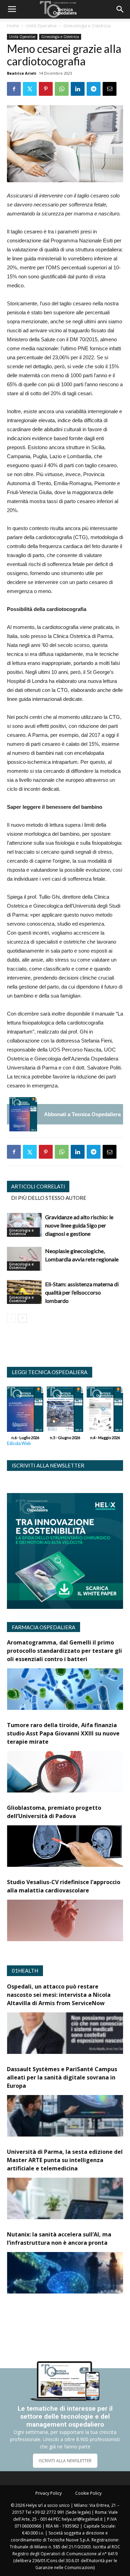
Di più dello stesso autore (49, 1198)
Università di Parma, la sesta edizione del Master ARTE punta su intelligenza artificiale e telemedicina (65, 2160)
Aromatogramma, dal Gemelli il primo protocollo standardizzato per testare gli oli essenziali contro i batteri (64, 1651)
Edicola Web (19, 1443)
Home (13, 26)
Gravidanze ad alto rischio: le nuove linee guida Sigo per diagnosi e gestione (79, 1225)
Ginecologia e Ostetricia (87, 26)
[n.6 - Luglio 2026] (23, 1114)
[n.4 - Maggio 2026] (105, 1411)
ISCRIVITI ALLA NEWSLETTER (65, 2461)
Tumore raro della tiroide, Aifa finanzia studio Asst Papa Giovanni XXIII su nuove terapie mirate (63, 1733)
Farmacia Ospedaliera (44, 1627)
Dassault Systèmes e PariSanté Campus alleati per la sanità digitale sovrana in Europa (62, 2077)
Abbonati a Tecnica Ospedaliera (82, 1114)
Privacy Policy (49, 2493)
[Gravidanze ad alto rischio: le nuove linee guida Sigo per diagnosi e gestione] (24, 1225)
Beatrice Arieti (22, 73)
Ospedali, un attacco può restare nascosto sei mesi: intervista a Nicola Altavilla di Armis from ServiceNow (59, 1995)
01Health (25, 1971)
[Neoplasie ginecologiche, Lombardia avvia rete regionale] (24, 1259)
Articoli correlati (38, 1186)
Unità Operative (41, 26)
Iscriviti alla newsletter (48, 1465)
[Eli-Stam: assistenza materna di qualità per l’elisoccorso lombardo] (24, 1292)
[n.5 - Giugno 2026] (65, 1411)
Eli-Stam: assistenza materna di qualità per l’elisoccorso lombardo (82, 1292)
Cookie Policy (88, 2493)
